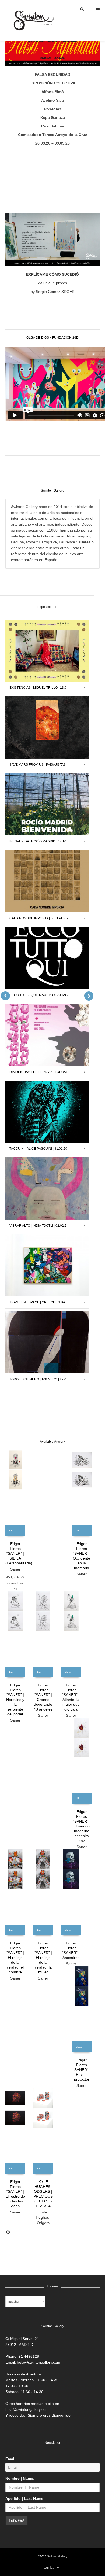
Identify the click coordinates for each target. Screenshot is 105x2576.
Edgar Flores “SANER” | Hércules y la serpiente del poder (15, 1700)
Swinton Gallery (57, 2556)
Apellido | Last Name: (25, 2498)
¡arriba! (50, 2568)
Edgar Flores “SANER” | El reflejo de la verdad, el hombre (15, 1958)
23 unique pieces (52, 283)
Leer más (15, 1530)
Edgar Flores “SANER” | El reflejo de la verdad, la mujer (43, 1958)
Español (14, 2302)
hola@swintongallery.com (39, 2362)
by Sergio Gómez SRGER (53, 292)
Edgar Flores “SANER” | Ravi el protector (82, 2070)
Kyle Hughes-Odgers (43, 2217)
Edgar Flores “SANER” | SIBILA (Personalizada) (19, 1553)
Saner (15, 1569)
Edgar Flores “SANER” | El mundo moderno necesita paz (82, 1826)
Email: (11, 2459)
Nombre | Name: (20, 2478)
